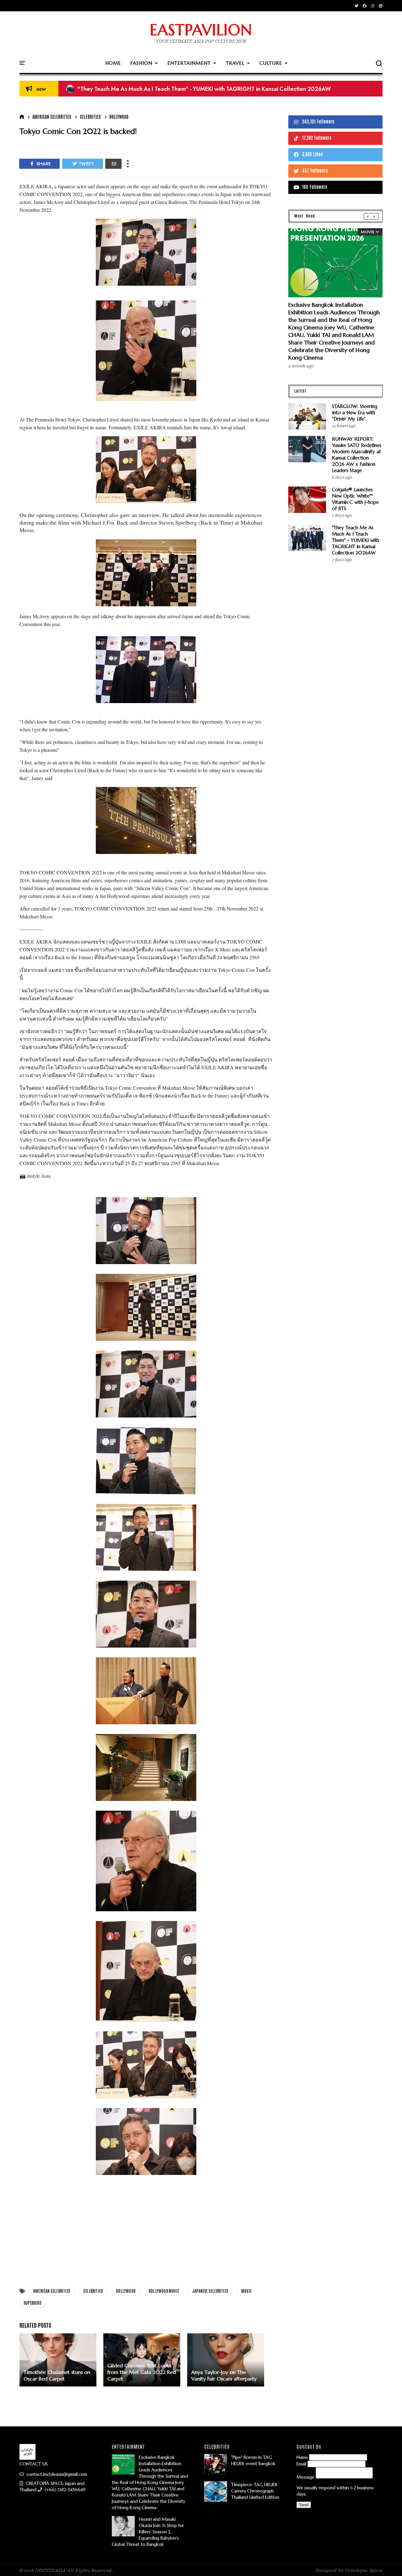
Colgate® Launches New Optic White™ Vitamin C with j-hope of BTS (159, 89)
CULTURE (271, 63)
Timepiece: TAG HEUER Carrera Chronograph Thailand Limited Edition (255, 2491)
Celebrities (90, 117)
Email (301, 2464)
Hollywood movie (164, 2291)
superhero (33, 2303)
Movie (246, 2291)
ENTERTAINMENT (189, 63)
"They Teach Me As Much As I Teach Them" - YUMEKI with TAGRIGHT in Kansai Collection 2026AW (356, 540)
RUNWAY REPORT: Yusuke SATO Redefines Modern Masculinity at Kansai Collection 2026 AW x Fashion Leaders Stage (357, 455)
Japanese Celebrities (210, 2291)
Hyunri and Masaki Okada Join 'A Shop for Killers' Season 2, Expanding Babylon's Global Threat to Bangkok (148, 2532)
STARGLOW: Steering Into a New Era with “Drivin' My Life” (355, 413)
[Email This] (113, 164)
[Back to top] (386, 2561)
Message (305, 2477)
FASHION (141, 63)
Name (302, 2457)
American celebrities (52, 117)
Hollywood (119, 117)
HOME (113, 63)
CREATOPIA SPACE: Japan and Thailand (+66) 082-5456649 (52, 2486)
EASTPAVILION (201, 30)
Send (304, 2505)
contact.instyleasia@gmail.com (56, 2474)
